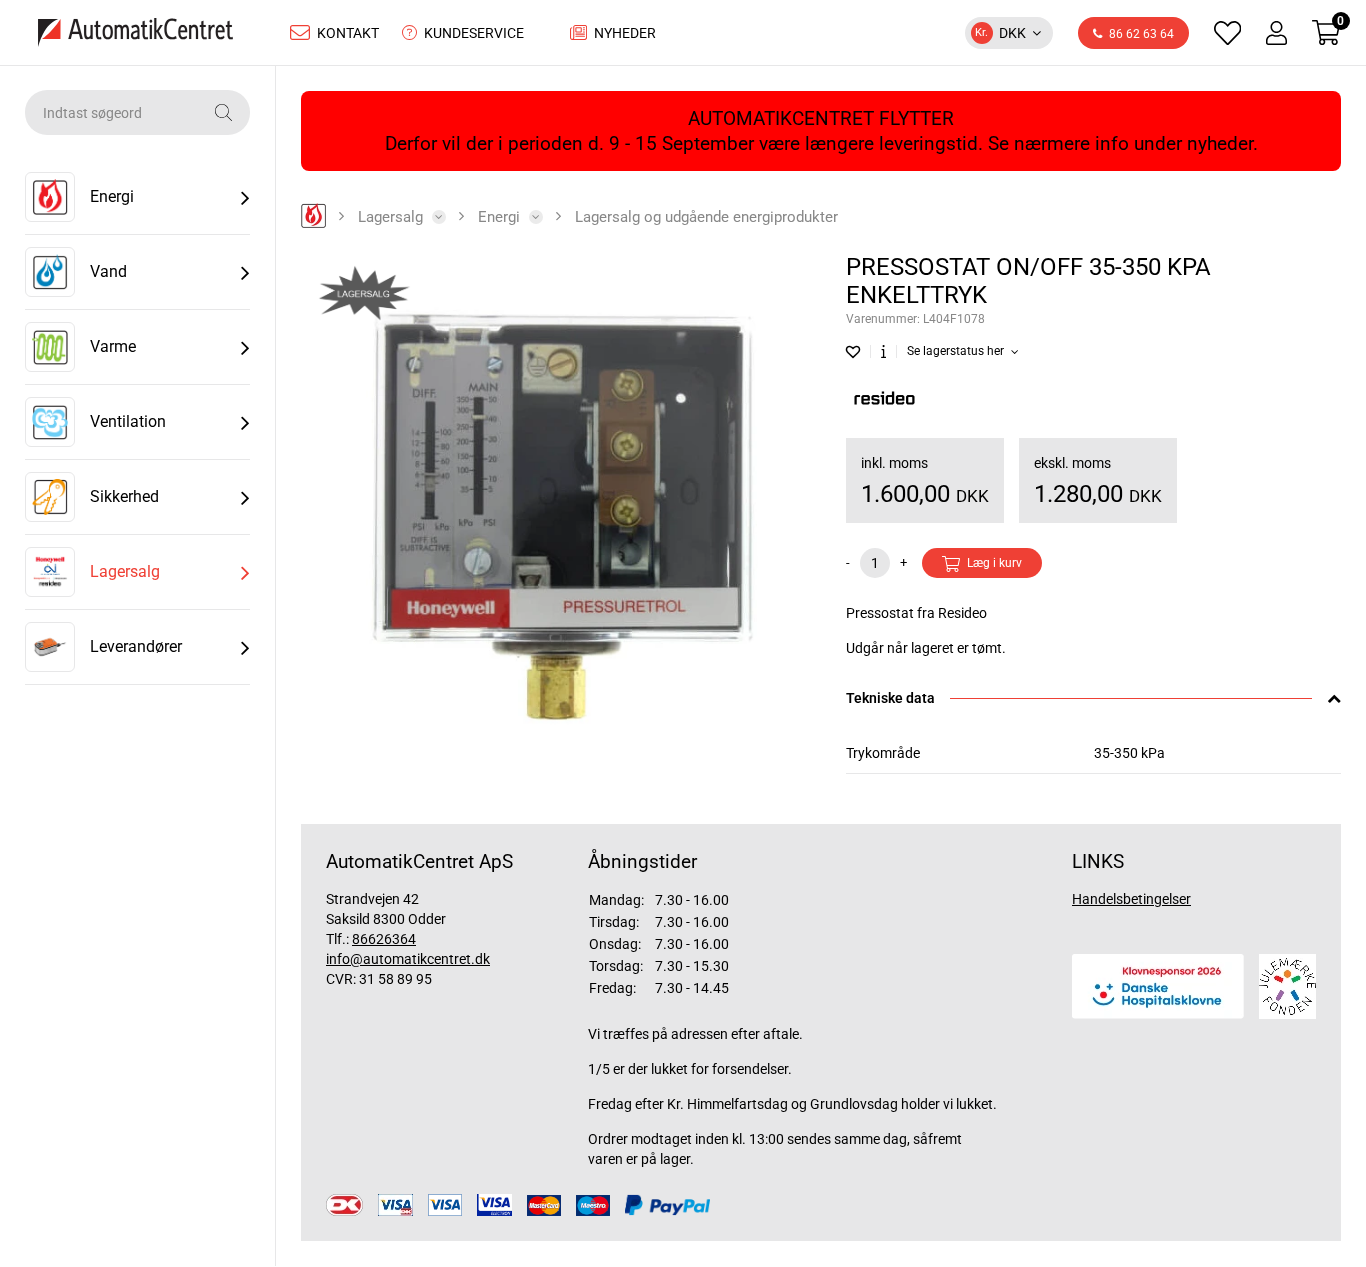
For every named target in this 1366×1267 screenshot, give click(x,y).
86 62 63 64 (1141, 34)
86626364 (384, 939)
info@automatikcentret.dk (408, 959)
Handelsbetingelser (1131, 899)
